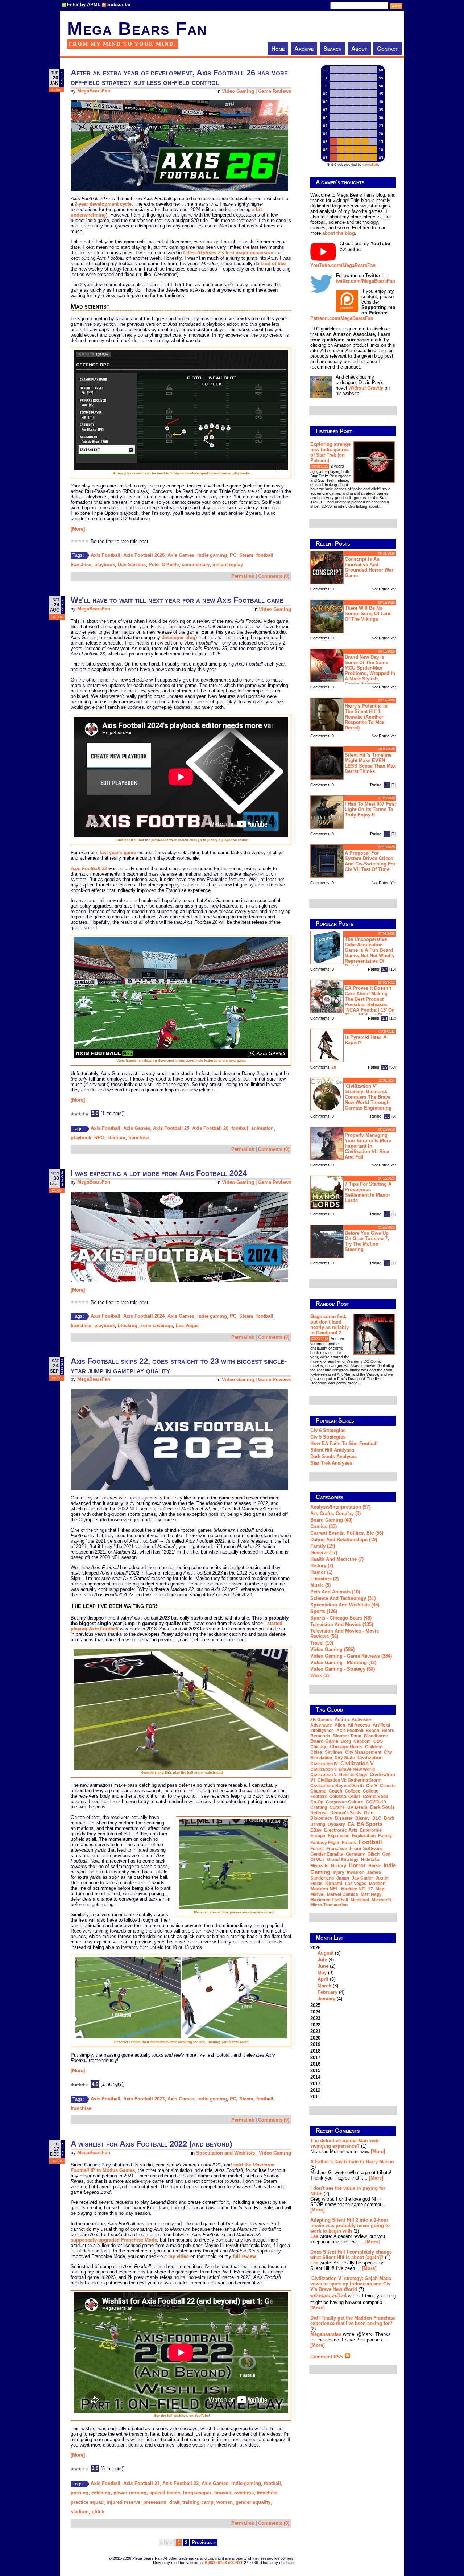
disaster (344, 1818)
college (353, 1791)
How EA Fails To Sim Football (344, 1443)
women (225, 2502)
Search (332, 49)
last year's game (118, 853)
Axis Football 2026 (144, 555)
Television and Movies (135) (342, 1624)
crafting (319, 1807)
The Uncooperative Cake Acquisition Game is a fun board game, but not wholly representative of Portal (370, 953)
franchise (81, 565)
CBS (378, 1741)
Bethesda (320, 1736)
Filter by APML (84, 5)
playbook (105, 565)
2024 (315, 2012)
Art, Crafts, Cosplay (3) (335, 1513)
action (342, 1719)
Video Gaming (238, 91)
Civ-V (372, 1786)
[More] (78, 529)
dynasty (336, 1824)
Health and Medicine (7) (337, 1559)
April (323, 1979)
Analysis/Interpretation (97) (340, 1507)
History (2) (322, 1566)
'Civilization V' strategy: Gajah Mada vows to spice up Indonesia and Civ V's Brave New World (351, 2284)
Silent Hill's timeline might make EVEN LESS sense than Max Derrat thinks (370, 763)
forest (317, 1849)
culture (337, 1807)
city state (345, 1758)
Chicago (319, 1747)
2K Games (321, 1720)
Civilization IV (324, 1764)
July (322, 1960)
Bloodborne (376, 1736)
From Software (366, 1849)
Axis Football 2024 (144, 1316)
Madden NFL (324, 1889)
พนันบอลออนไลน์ (328, 2296)
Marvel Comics (343, 1894)
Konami (334, 1883)
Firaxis (349, 1843)
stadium (116, 1138)
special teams (165, 2493)
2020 (315, 2038)
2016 (315, 2064)
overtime (244, 2493)
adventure (321, 1725)
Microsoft (381, 1900)
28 (334, 1067)
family (385, 1836)
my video (179, 2256)
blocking (128, 1326)
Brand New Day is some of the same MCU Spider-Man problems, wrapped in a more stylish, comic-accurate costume (353, 670)
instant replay (228, 565)
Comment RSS (328, 2357)
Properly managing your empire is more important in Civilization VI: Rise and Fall (368, 1146)
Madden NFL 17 (357, 1889)
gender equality (253, 2502)
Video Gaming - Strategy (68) (343, 1669)
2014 (315, 2077)
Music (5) (320, 1585)
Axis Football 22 (181, 2483)
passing (80, 2493)
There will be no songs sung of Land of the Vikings (368, 614)
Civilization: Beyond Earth (337, 1786)
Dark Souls (382, 1807)
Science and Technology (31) (343, 1598)
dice (369, 1813)
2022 (315, 2025)
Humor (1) (321, 1572)
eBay (316, 1830)
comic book (376, 1797)
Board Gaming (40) (331, 1520)
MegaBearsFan (94, 91)
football (265, 555)
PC (233, 555)
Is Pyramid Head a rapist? (366, 1040)
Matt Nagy (371, 1894)
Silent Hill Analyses (332, 1450)
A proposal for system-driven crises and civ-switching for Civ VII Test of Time (370, 861)
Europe (318, 1836)
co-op (317, 1802)
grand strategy (343, 1860)
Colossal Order (345, 1797)
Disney (362, 1818)
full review (244, 2256)
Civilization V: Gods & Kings (339, 1775)
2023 (315, 2018)
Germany (355, 1854)
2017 (315, 2057)
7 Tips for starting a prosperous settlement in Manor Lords (368, 1192)
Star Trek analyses (331, 1463)
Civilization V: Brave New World (343, 1769)
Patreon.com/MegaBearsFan (342, 318)
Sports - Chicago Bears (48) (341, 1618)
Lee (314, 2236)
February (328, 1992)
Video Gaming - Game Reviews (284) (351, 1656)
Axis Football (105, 555)
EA (351, 1824)
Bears (388, 1731)
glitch (98, 2512)
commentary (196, 565)
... (380, 506)
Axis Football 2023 (144, 2099)
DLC (377, 1818)
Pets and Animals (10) (335, 1592)
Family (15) (323, 1546)
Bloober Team (347, 1736)
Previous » (204, 2542)
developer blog (179, 637)
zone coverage (157, 1326)
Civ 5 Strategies (328, 1437)
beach (372, 1731)
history (339, 1866)
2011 (315, 2097)
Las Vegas (187, 1326)
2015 (315, 2071)
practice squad (87, 2502)
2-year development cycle (103, 204)
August (326, 1953)
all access (359, 1725)
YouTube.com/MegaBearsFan (343, 265)
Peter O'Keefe (164, 565)
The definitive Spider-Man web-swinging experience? (345, 2143)
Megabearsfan (326, 2334)
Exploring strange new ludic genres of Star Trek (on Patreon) (330, 452)
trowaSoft (370, 165)
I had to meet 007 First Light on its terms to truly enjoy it (370, 809)
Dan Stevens (132, 565)
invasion (356, 1872)
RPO (99, 1138)
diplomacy (321, 1818)
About (359, 49)
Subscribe (119, 5)
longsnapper (197, 2493)
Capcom (362, 1741)
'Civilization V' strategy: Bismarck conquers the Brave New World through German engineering (368, 1097)
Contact (388, 49)
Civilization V (357, 1763)
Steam (246, 555)
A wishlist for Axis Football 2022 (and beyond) (151, 2144)
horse (375, 1866)
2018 (315, 2051)
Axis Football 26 (210, 1128)
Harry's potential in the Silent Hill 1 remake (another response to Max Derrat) (366, 717)
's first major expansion (228, 253)
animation (262, 1128)
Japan (343, 1878)
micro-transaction (329, 1905)
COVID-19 (376, 1802)
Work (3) (320, 1676)
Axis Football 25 (171, 1128)
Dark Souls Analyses (333, 1456)
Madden (377, 1884)
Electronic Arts (341, 1830)
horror (357, 1865)
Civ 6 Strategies (328, 1430)
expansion (339, 1836)
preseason (155, 2502)
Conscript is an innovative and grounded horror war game (369, 567)
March (324, 1986)
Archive (304, 49)
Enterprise (371, 1830)
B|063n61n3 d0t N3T (224, 2563)
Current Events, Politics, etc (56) (347, 1533)
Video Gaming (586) (332, 1649)
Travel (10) (322, 1643)
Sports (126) (324, 1611)
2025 (315, 2005)
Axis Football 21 (141, 2483)
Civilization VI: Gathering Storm (350, 1780)
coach (335, 1791)
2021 (315, 2031)
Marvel (317, 1894)
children (374, 1747)
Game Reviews (275, 91)
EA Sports (370, 1824)
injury (339, 1872)
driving (318, 1824)
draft (174, 2502)
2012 (315, 2090)
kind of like (273, 264)
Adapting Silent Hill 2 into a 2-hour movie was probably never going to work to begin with (350, 2225)
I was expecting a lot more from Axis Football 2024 (159, 1173)
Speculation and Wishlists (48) (345, 1605)
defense (319, 1813)
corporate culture (345, 1802)
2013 (315, 2084)
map (380, 1889)
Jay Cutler (362, 1878)
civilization (370, 1758)
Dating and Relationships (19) (344, 1540)
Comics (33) (324, 1526)
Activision (362, 1720)
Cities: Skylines (326, 1752)
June (323, 1966)
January (326, 1999)
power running (130, 2493)
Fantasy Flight (325, 1843)
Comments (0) (274, 576)
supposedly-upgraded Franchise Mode (114, 2240)
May (322, 1973)
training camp (198, 2502)
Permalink (243, 576)
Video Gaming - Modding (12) (343, 1663)
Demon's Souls (346, 1813)
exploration (364, 1836)
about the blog (339, 233)
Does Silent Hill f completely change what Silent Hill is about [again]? (351, 2255)
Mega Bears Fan (137, 29)
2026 (327, 1973)
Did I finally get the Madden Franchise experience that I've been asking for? (353, 2321)
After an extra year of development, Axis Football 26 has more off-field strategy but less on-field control (179, 77)
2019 (315, 2044)
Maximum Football (329, 1900)
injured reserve (123, 2502)
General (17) (324, 1553)
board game (324, 1741)
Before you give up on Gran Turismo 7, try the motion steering (367, 1241)
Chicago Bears (346, 1747)
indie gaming (212, 555)
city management (363, 1752)
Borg (346, 1741)
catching (101, 2493)
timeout (223, 2493)
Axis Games (181, 555)
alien (340, 1725)
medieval (360, 1900)
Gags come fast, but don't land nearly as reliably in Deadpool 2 (330, 1325)
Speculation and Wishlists (225, 2153)
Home (278, 49)
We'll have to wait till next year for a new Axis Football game (177, 600)
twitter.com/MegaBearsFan (366, 281)
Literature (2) (324, 1579)
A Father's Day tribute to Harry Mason (352, 2162)
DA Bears (357, 1807)
